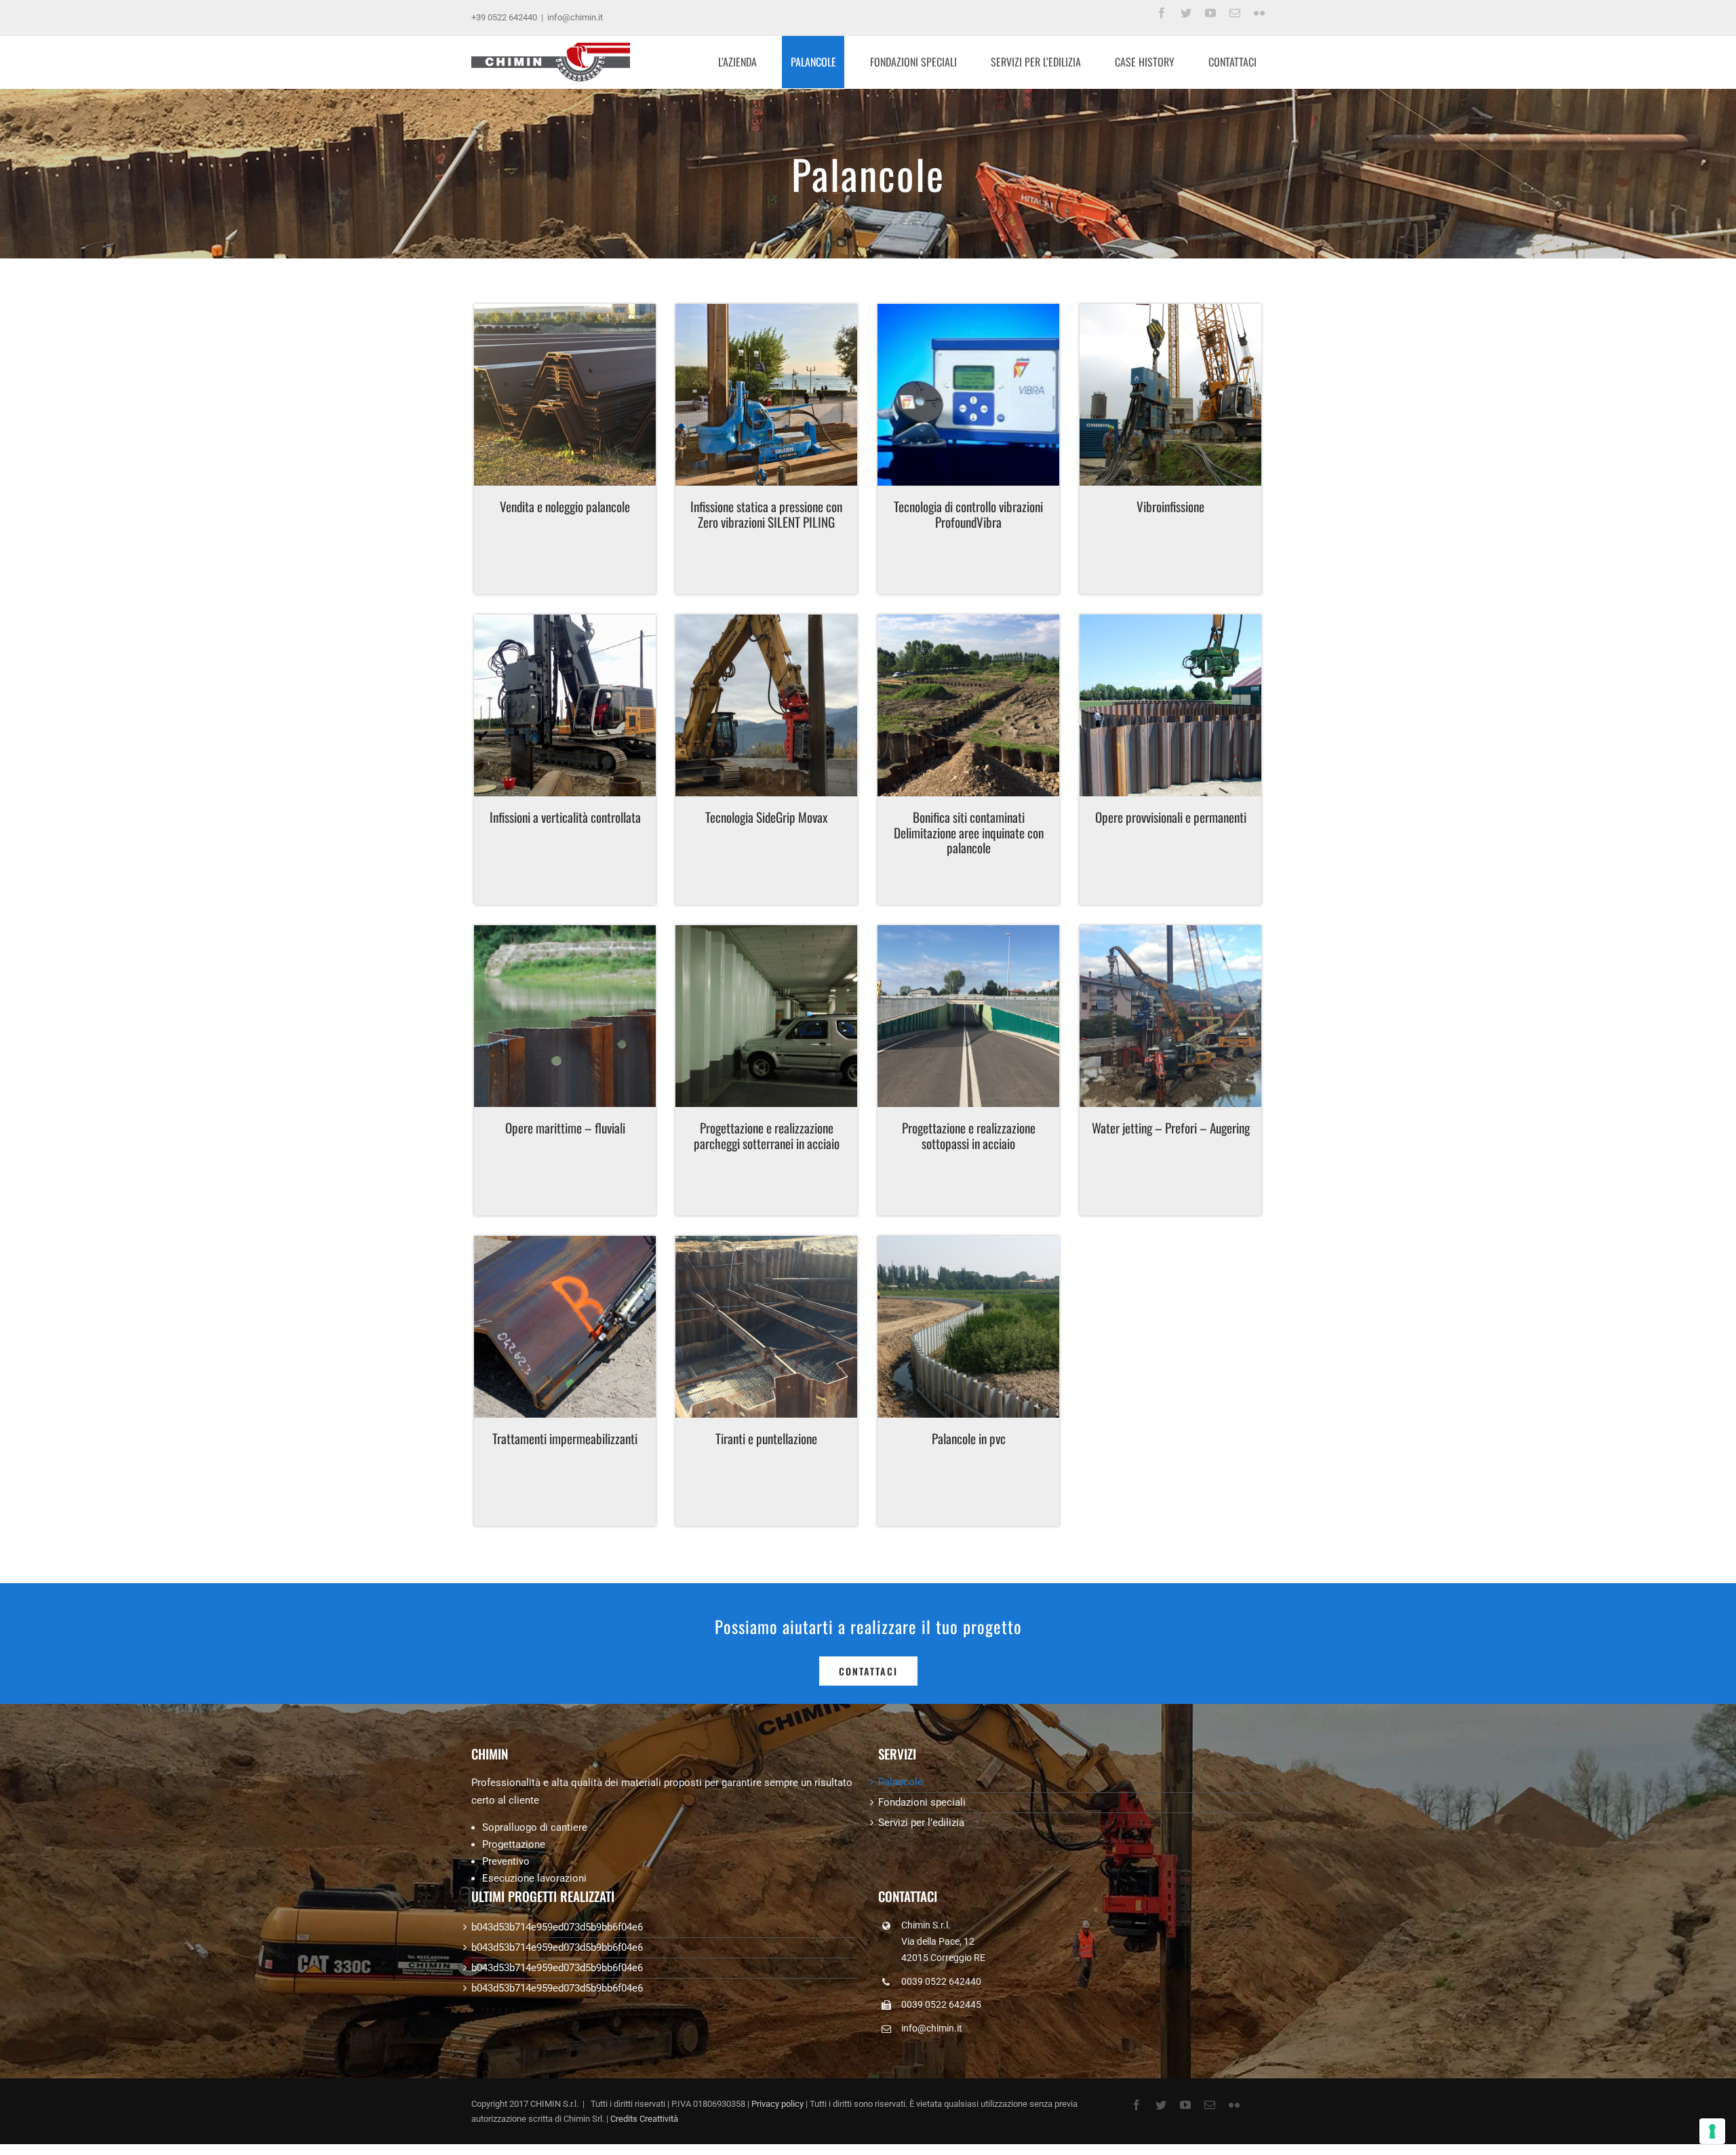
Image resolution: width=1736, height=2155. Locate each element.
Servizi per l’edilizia (921, 1823)
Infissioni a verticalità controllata (565, 817)
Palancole (901, 1782)
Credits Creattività (644, 2119)
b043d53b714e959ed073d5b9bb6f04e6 (557, 1927)
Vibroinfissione (1170, 506)
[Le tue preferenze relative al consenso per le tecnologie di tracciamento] (1712, 2131)
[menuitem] (746, 62)
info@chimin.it (575, 17)
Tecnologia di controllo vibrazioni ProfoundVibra (968, 514)
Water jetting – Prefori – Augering (1171, 1128)
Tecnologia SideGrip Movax (766, 817)
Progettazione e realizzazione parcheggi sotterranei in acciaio (767, 1135)
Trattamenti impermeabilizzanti (565, 1438)
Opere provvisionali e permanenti (1171, 817)
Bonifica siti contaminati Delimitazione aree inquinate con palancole (969, 832)
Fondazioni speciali (922, 1802)
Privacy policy (777, 2104)
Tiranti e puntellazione (766, 1438)
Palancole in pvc (969, 1438)
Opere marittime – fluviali (565, 1128)
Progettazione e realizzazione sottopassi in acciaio (969, 1135)
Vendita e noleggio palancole (565, 506)
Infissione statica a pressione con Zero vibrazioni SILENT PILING (766, 514)
